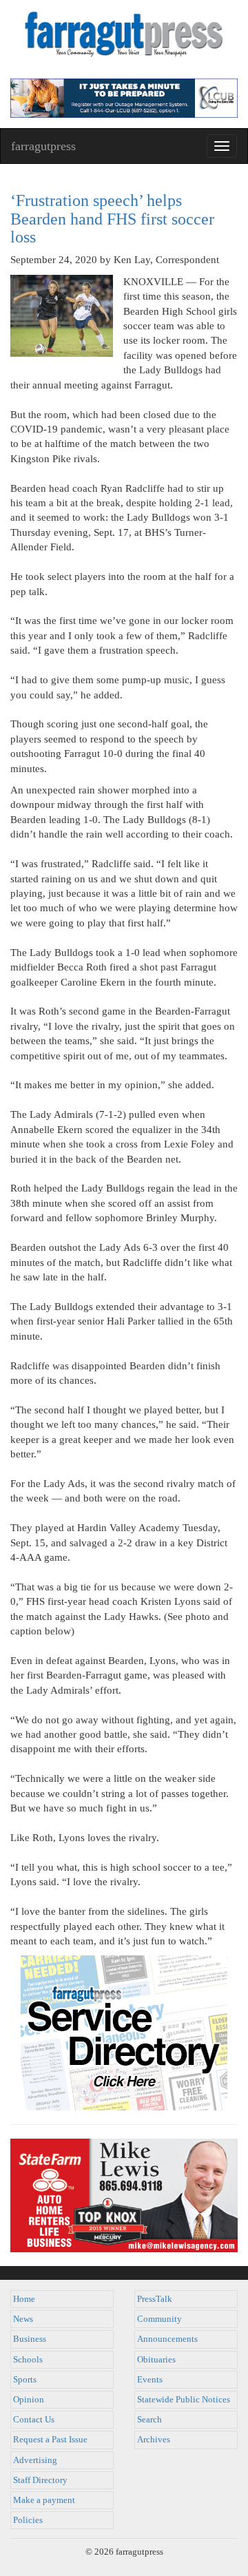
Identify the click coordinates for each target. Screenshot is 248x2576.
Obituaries (156, 2360)
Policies (28, 2520)
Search (149, 2420)
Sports (25, 2380)
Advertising (35, 2460)
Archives (154, 2440)
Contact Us (34, 2420)
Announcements (167, 2339)
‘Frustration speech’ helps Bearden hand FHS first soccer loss (112, 219)
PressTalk (155, 2299)
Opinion (29, 2400)
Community (159, 2319)
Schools (28, 2360)
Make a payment (44, 2500)
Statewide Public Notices (184, 2400)
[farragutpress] (124, 39)
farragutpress (43, 146)
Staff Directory (40, 2480)
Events (150, 2380)
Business (30, 2339)
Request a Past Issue (50, 2440)
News (23, 2319)
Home (24, 2299)
